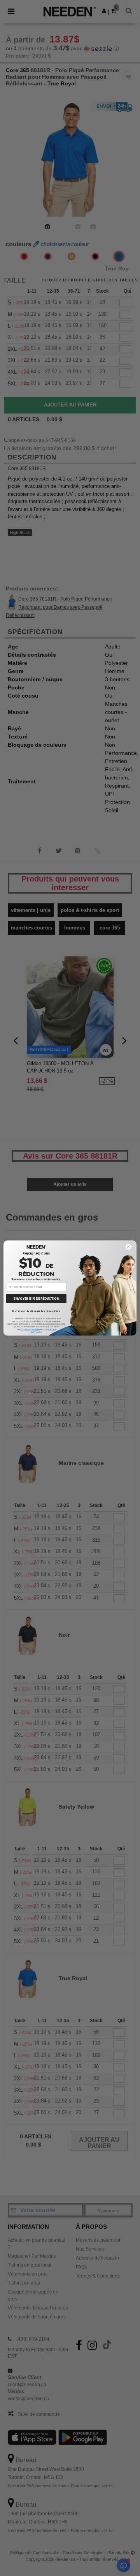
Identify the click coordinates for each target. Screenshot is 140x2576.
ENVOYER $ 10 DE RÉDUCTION (36, 1298)
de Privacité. (36, 1332)
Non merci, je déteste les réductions (36, 1311)
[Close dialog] (129, 1247)
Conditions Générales (30, 1329)
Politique (52, 1329)
